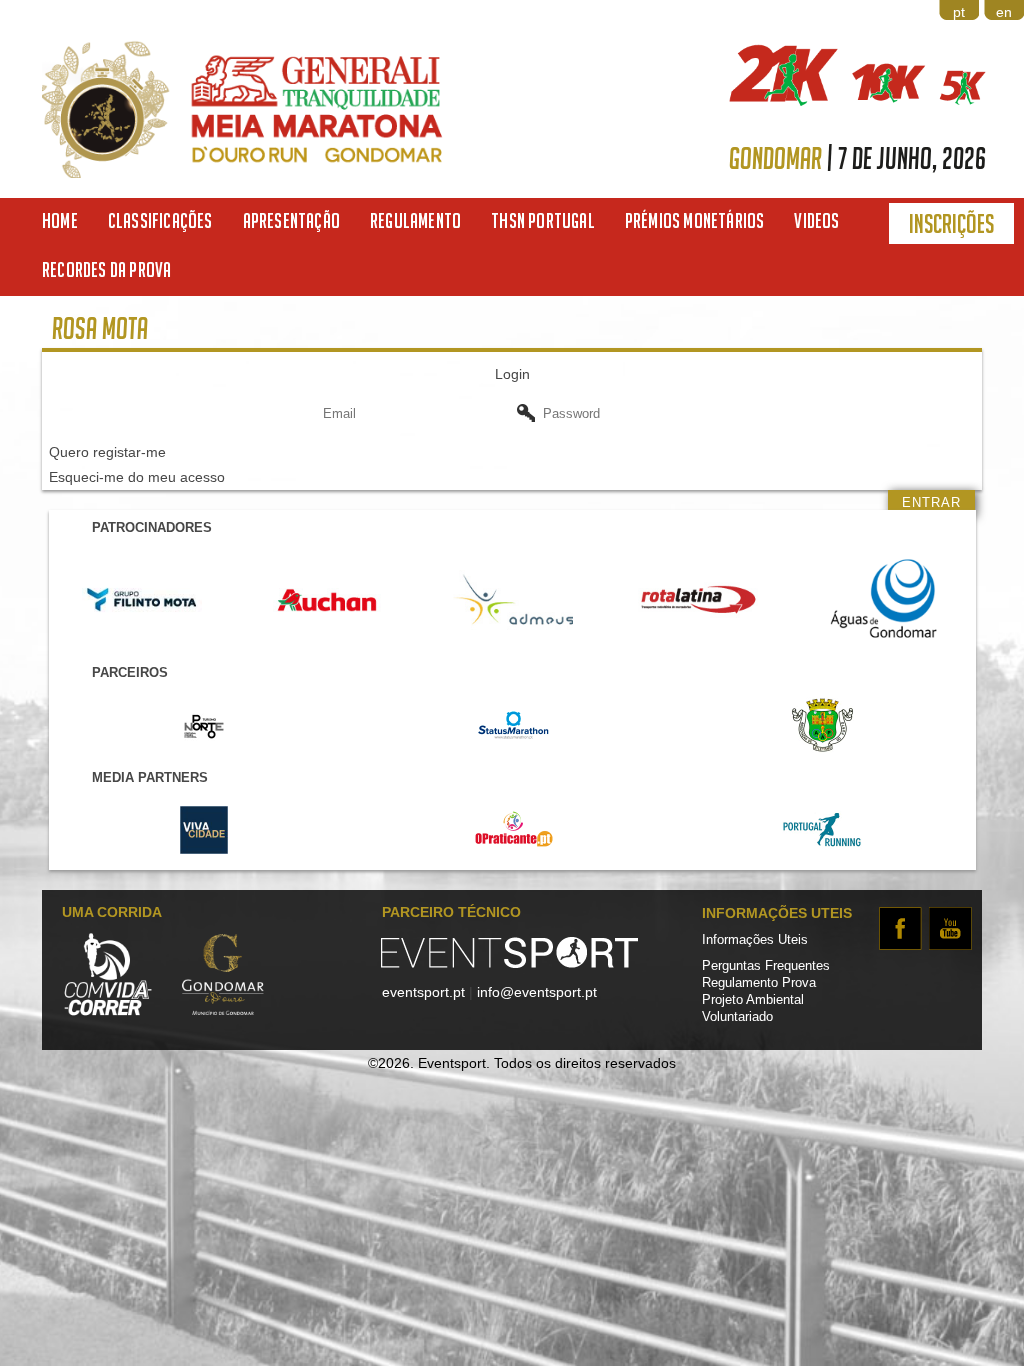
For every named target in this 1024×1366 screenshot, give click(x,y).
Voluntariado (737, 1017)
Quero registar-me (107, 452)
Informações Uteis (755, 940)
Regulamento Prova (759, 983)
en (1004, 12)
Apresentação (291, 220)
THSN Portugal (543, 220)
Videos (816, 220)
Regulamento (415, 220)
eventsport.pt (423, 992)
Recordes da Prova (106, 269)
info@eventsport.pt (537, 992)
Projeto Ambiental (753, 1000)
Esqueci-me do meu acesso (137, 477)
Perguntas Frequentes (766, 966)
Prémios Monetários (695, 220)
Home (60, 220)
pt (959, 12)
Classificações (160, 220)
